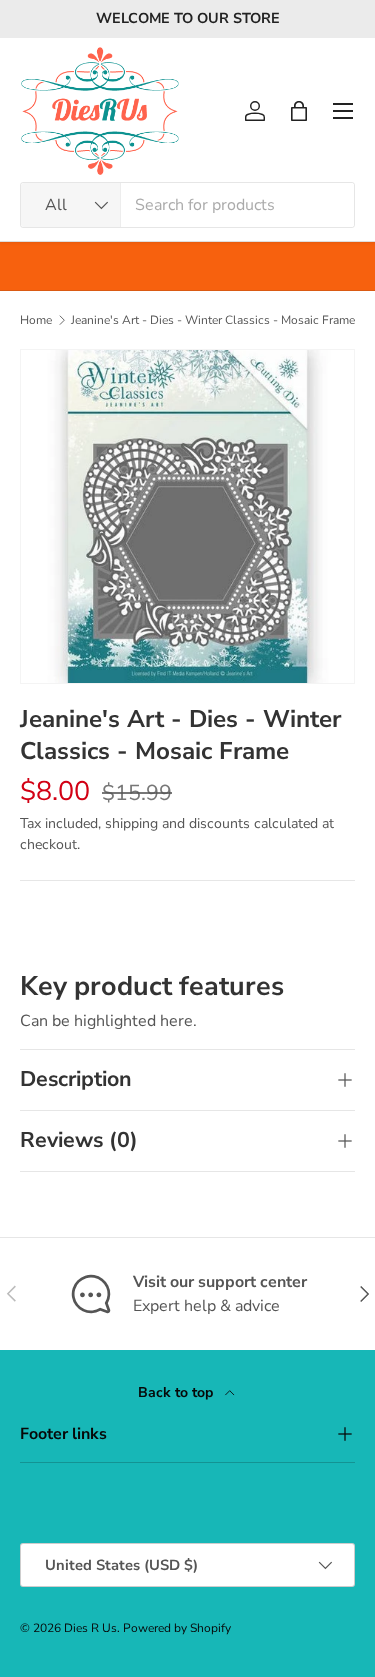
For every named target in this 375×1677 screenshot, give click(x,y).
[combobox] (187, 205)
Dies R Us (90, 1628)
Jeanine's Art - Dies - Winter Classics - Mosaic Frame (213, 320)
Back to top (177, 1392)
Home (36, 320)
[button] (299, 111)
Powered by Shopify (177, 1628)
